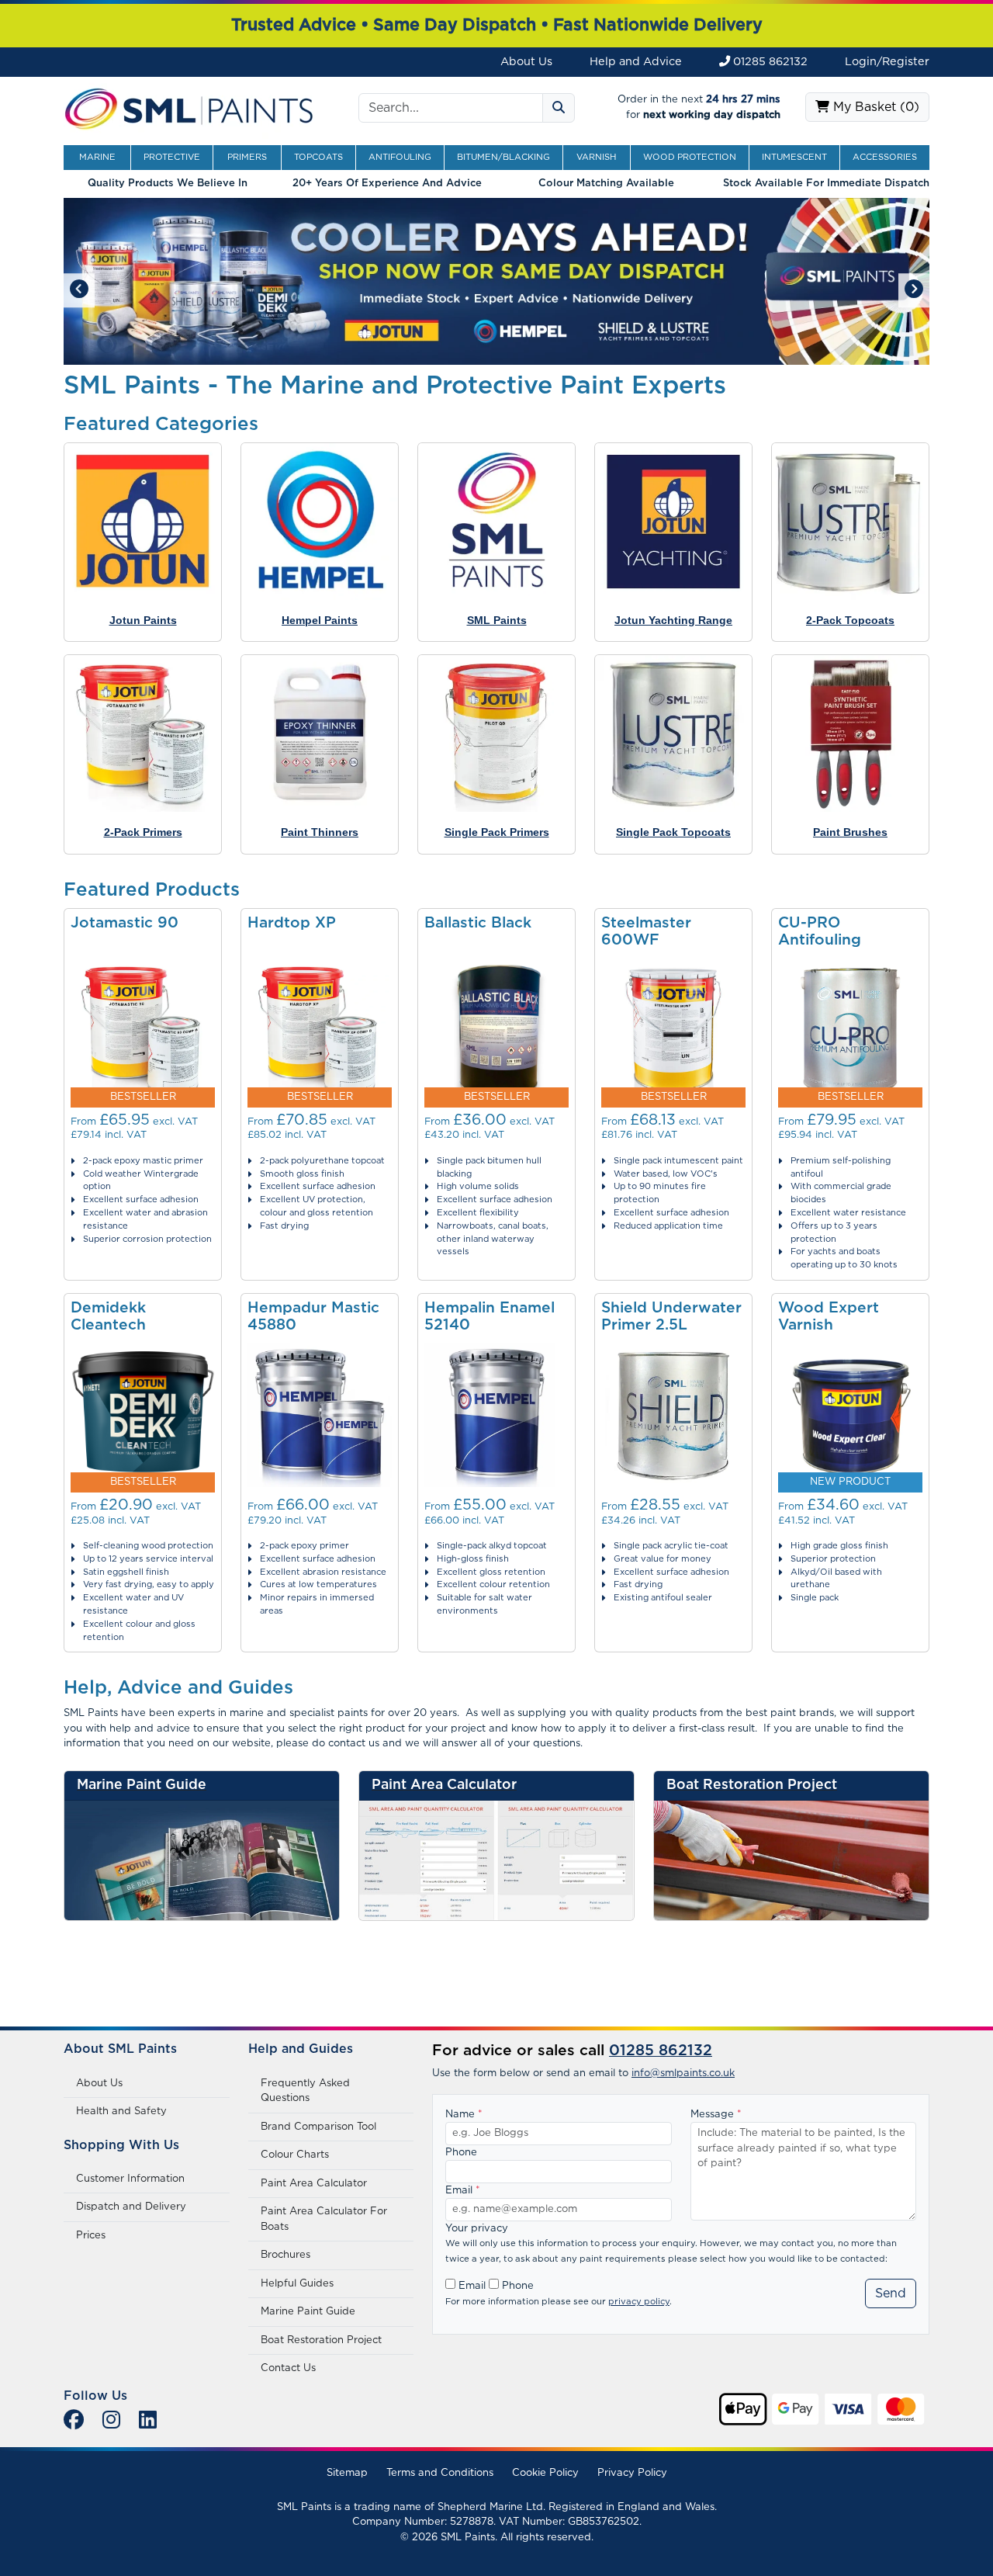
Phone (461, 2153)
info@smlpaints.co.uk (683, 2073)
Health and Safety (121, 2111)
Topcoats (318, 157)
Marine (97, 157)
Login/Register (887, 62)
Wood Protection (690, 157)
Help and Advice (636, 62)
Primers (247, 157)
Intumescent (794, 157)
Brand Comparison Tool (318, 2127)
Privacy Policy (632, 2473)
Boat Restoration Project (321, 2340)
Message (716, 2115)
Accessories (885, 157)
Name (464, 2115)
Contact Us (288, 2368)
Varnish (597, 157)
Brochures (285, 2255)
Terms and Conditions (440, 2473)
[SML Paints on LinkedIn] (148, 2421)
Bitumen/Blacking (503, 157)
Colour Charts (295, 2155)
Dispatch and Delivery (131, 2207)
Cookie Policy (545, 2473)
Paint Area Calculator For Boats (324, 2219)
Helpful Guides (297, 2284)
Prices (91, 2236)
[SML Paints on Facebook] (74, 2421)
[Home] (189, 107)
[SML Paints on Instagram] (111, 2421)
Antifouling (400, 157)
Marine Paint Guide (308, 2312)
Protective (172, 157)
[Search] (559, 108)
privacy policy (639, 2302)
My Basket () (874, 107)
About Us (526, 62)
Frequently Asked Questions (305, 2091)
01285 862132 (769, 62)
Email (463, 2191)
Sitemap (347, 2473)
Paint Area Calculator (314, 2184)
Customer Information (130, 2179)
